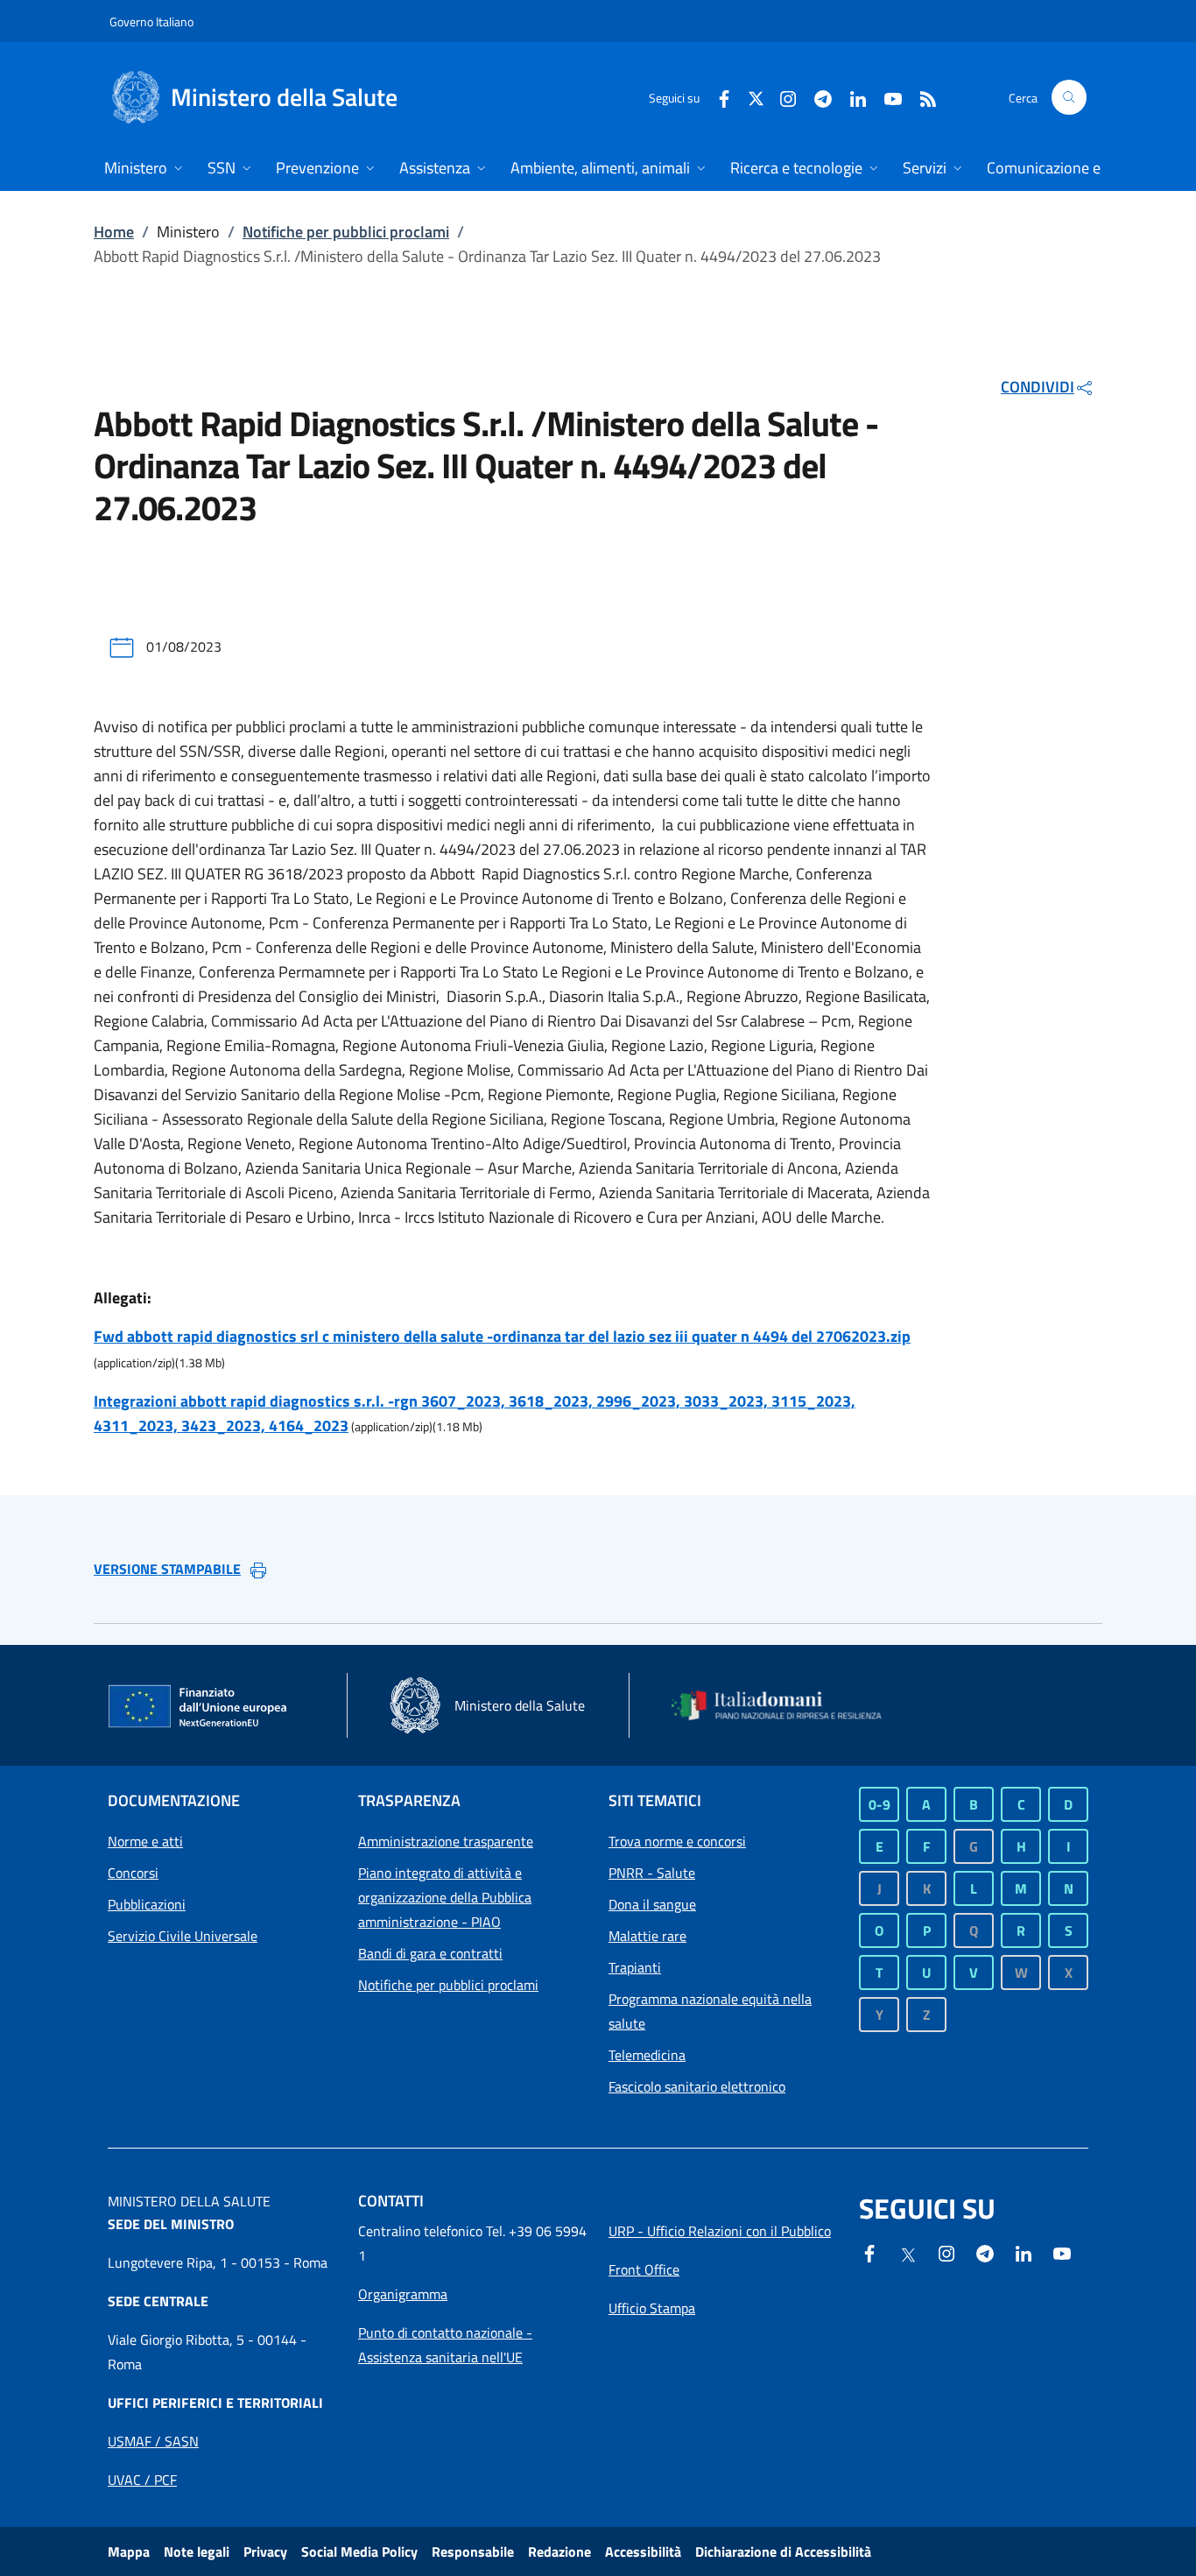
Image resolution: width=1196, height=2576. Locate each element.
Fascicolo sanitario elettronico (697, 2086)
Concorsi (133, 1873)
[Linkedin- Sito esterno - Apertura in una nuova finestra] (1024, 2252)
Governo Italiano (151, 21)
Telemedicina (647, 2055)
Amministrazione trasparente (446, 1841)
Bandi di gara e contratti (430, 1953)
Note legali (197, 2551)
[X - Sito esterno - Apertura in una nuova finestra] (756, 97)
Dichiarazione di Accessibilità (783, 2551)
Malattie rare (647, 1936)
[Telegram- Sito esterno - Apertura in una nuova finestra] (816, 97)
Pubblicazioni (147, 1904)
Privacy (265, 2551)
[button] (1069, 97)
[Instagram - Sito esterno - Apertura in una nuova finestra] (781, 97)
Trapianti (635, 1967)
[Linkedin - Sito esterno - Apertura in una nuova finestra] (851, 97)
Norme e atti (145, 1841)
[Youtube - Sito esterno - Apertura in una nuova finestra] (886, 97)
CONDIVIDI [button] (1038, 387)
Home (114, 232)
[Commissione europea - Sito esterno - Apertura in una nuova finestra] (199, 1707)
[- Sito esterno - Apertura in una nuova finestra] (1062, 2252)
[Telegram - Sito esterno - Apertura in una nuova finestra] (985, 2252)
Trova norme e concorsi (677, 1841)
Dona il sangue (652, 1904)
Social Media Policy (359, 2551)
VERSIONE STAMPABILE (167, 1569)
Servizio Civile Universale (183, 1936)
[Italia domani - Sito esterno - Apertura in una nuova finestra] (786, 1706)
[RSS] (921, 97)
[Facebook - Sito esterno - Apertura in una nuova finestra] (717, 97)
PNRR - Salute (652, 1873)
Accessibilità (643, 2551)
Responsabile (473, 2551)
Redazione (559, 2551)
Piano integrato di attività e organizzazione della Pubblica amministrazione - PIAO (445, 1897)
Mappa (129, 2551)
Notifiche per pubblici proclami (346, 232)
